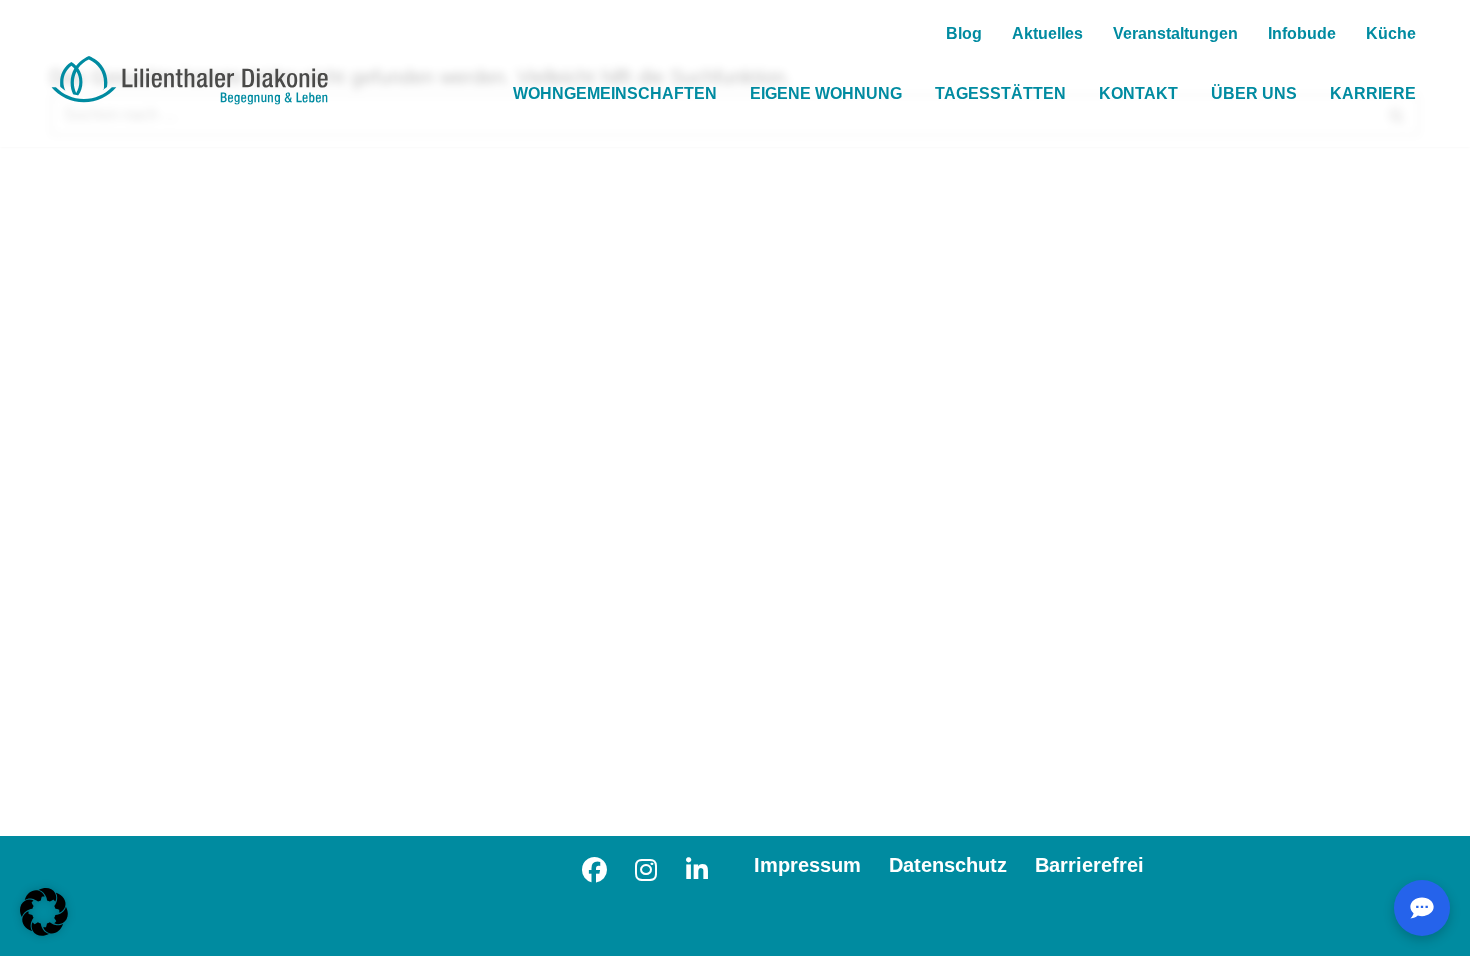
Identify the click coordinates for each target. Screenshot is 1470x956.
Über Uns (1254, 93)
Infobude (1302, 33)
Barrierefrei (1089, 865)
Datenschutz (948, 865)
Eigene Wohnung (826, 93)
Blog (964, 33)
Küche (1391, 33)
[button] (44, 912)
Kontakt (1138, 93)
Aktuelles (1047, 33)
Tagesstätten (1000, 93)
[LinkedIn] (696, 867)
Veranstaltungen (1175, 33)
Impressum (807, 865)
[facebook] (594, 867)
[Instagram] (645, 867)
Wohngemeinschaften (615, 93)
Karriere (1373, 93)
